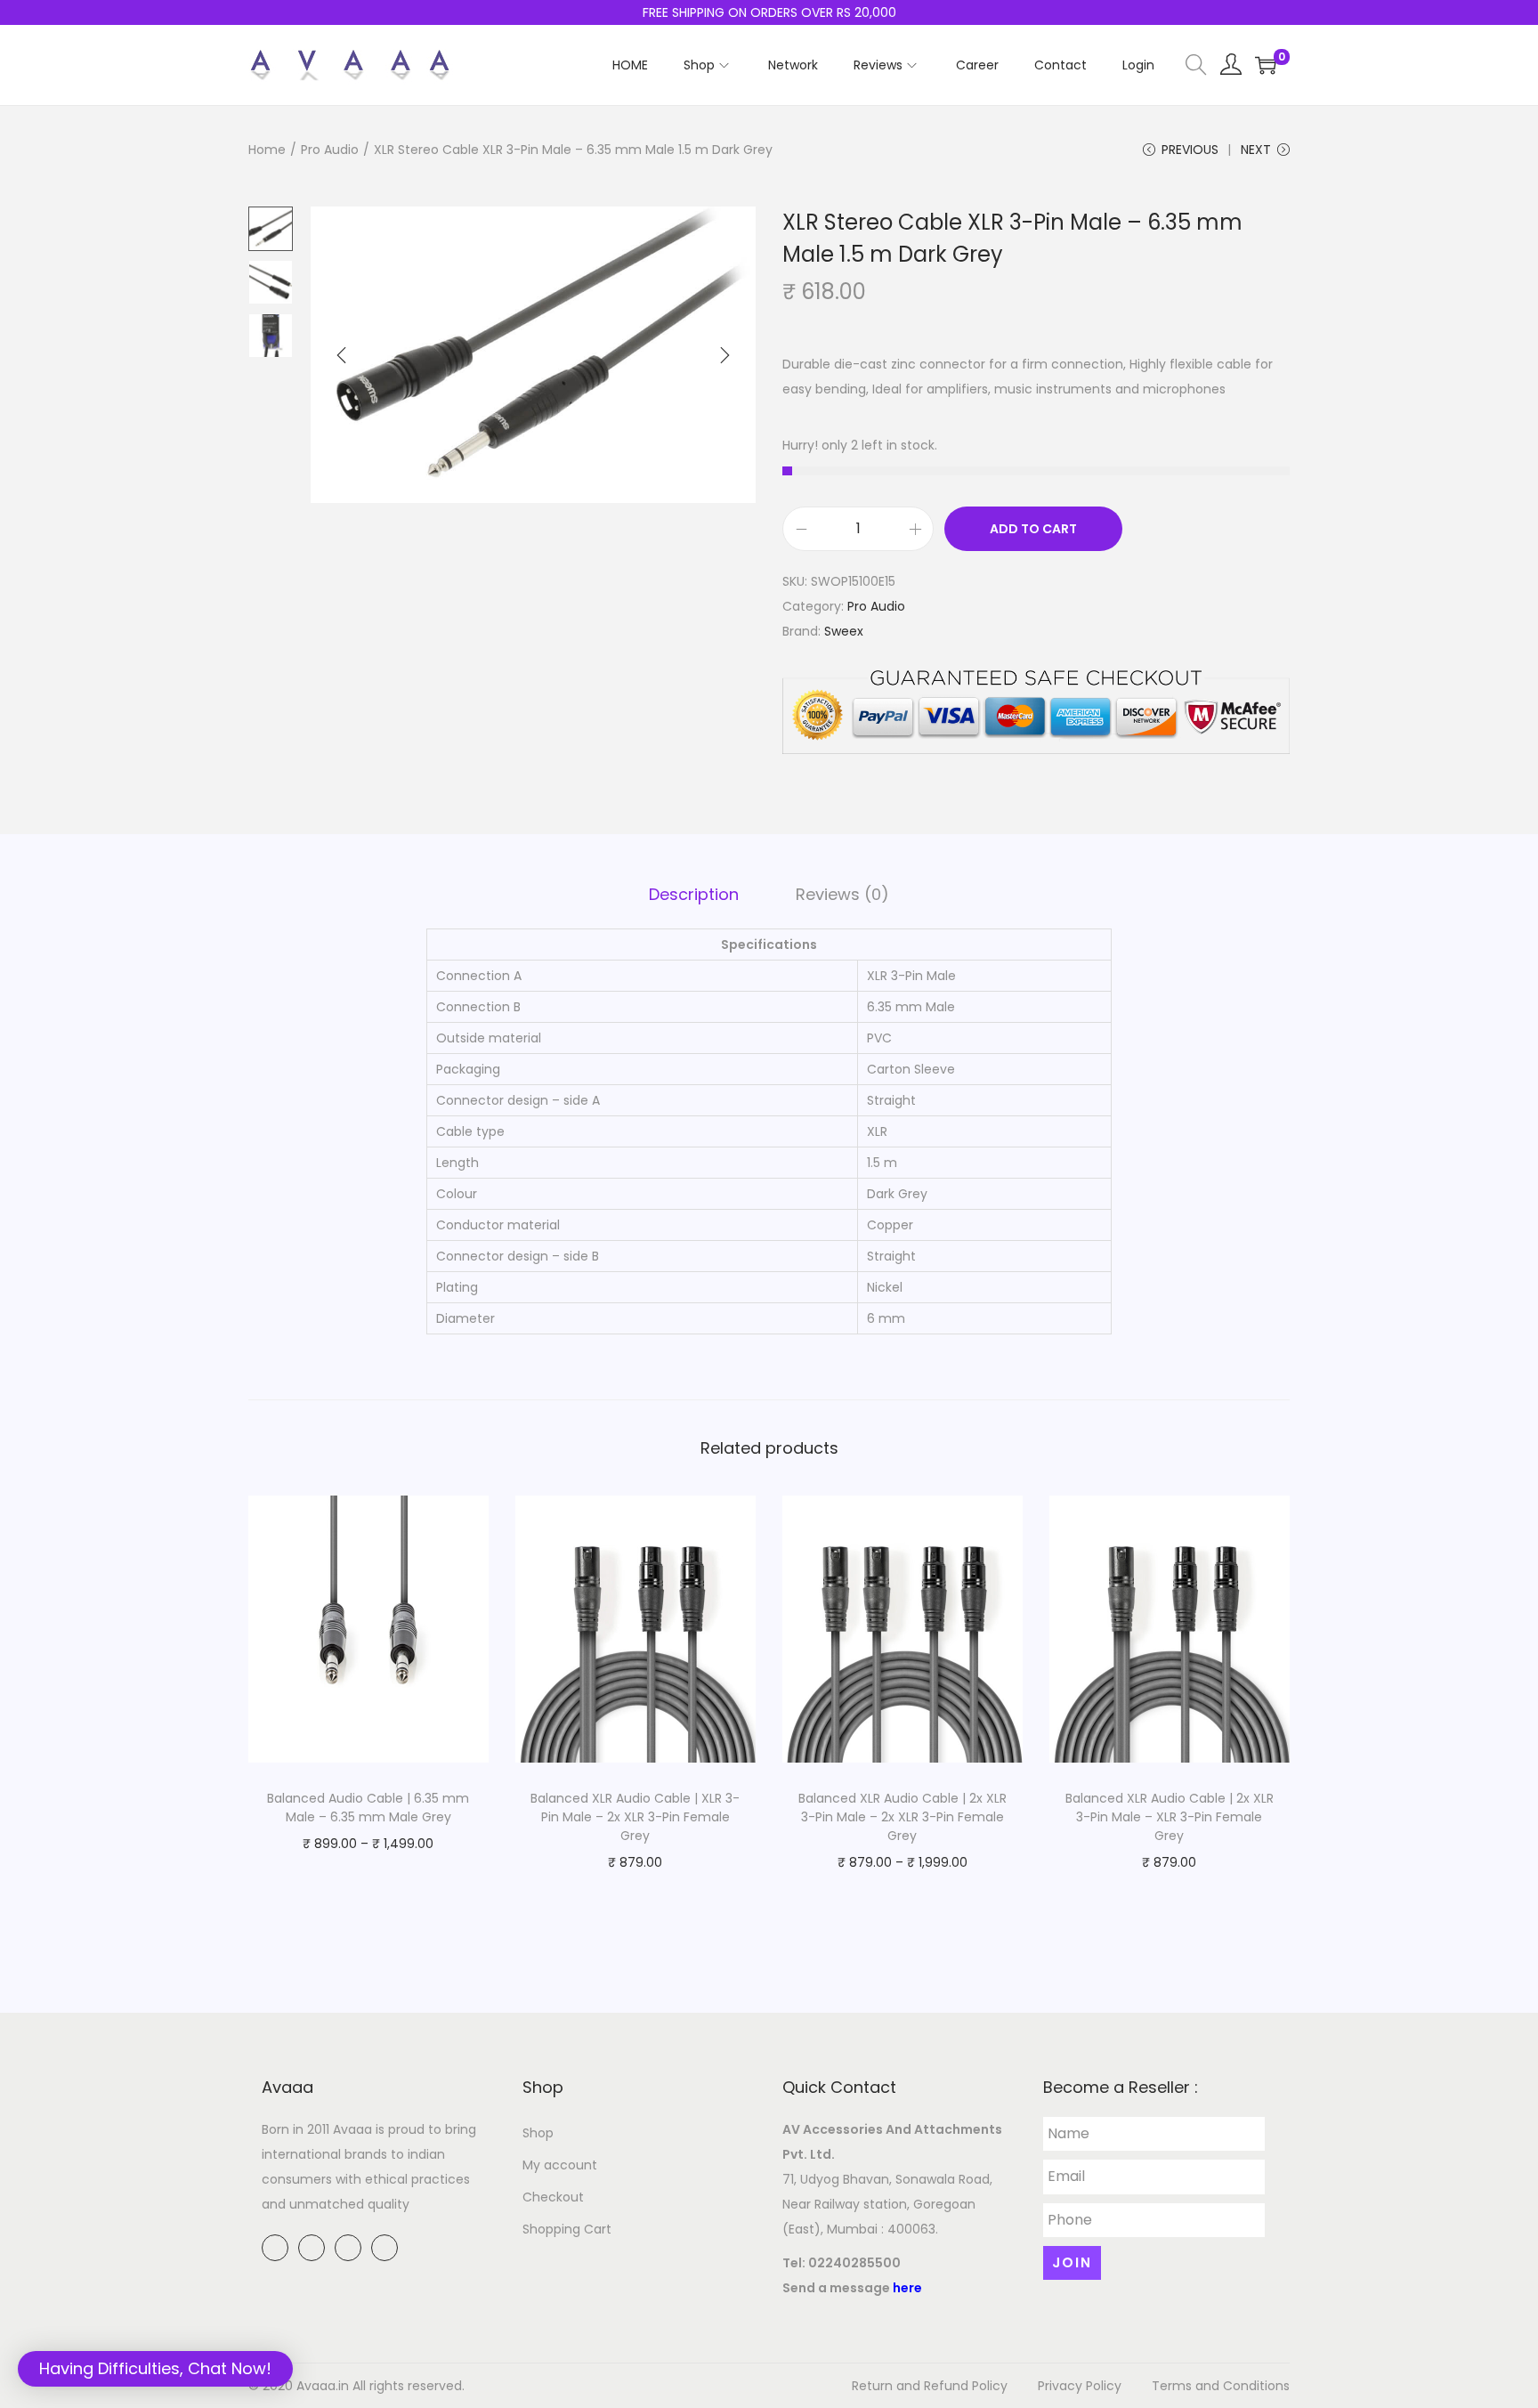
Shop (538, 2133)
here (907, 2288)
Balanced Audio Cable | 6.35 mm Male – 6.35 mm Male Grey (368, 1808)
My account (560, 2165)
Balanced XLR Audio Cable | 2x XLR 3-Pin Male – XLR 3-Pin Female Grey (1170, 1817)
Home (267, 150)
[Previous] (342, 355)
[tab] (694, 895)
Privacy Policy (1080, 2386)
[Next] (724, 355)
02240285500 (854, 2263)
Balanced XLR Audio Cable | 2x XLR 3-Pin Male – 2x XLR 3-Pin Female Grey (903, 1817)
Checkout (553, 2197)
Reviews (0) (842, 894)
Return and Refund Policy (930, 2386)
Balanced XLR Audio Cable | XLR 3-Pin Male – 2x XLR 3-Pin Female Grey (635, 1817)
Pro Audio (330, 150)
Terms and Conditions (1221, 2386)
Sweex (844, 631)
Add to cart (1033, 529)
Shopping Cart (567, 2229)
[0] (1266, 65)
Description (694, 894)
